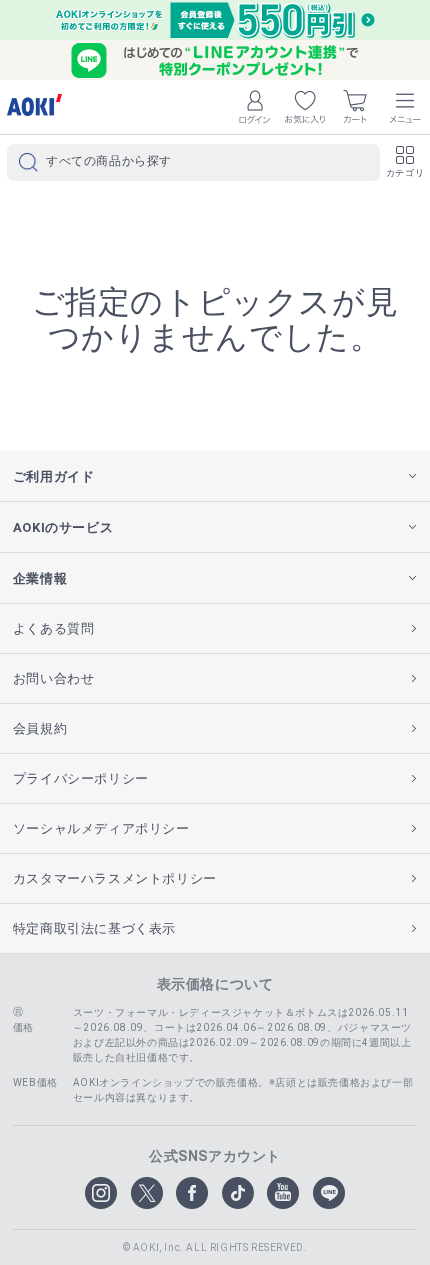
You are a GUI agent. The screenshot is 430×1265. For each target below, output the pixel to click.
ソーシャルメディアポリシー (101, 828)
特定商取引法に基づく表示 (94, 928)
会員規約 (40, 728)
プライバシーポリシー (81, 778)
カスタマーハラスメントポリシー (115, 878)
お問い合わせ (54, 678)
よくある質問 (54, 628)
